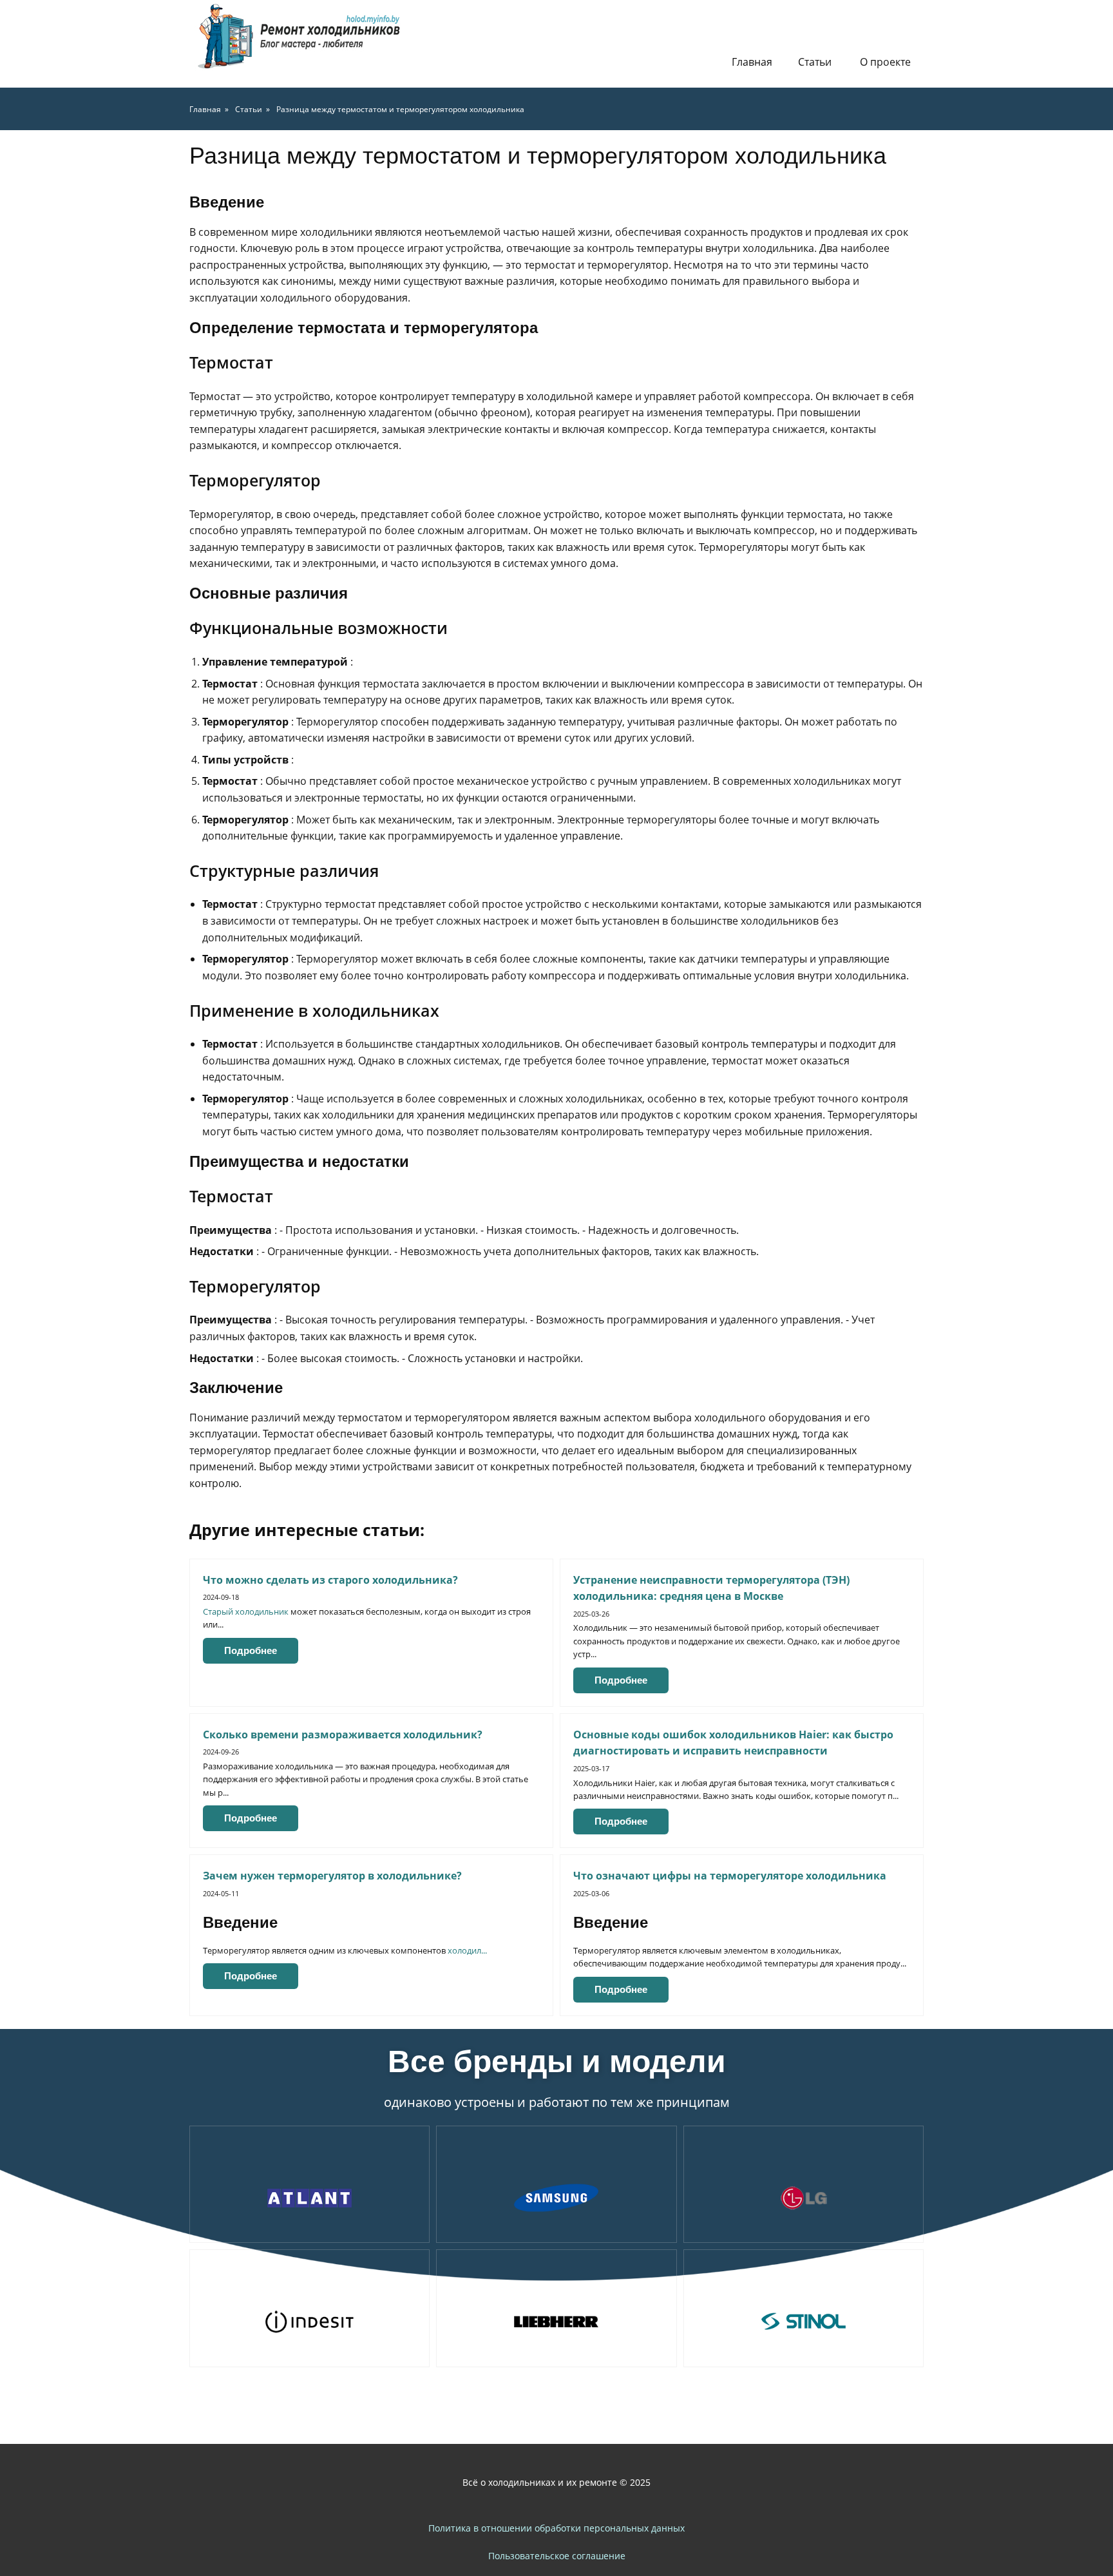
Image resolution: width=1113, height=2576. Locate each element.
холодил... (467, 1950)
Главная (752, 62)
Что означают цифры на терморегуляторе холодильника (730, 1876)
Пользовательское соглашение (557, 2556)
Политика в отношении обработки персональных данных (556, 2528)
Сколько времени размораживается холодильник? (343, 1735)
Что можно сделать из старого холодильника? (330, 1580)
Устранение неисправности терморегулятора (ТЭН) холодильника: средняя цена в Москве (711, 1588)
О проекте (885, 62)
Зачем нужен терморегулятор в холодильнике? (332, 1876)
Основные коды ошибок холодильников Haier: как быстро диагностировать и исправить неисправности (733, 1743)
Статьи (815, 62)
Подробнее (251, 1650)
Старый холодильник (246, 1611)
